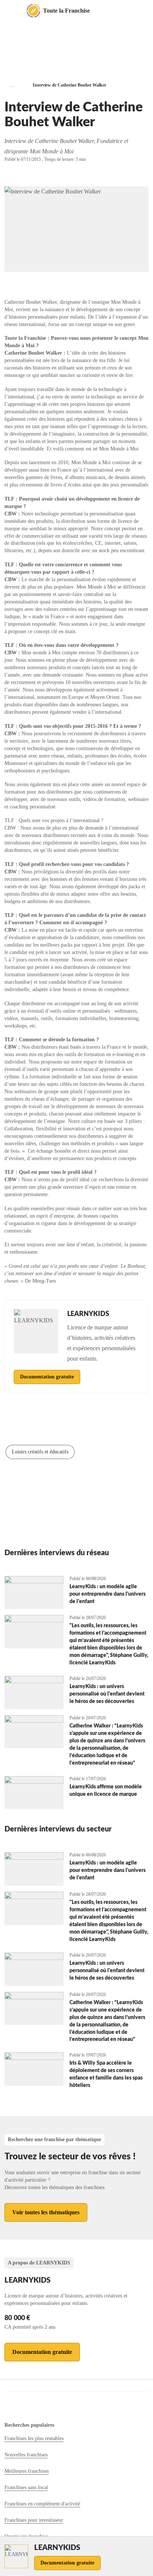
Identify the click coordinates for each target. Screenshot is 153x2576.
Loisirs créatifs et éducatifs (40, 1452)
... (13, 85)
